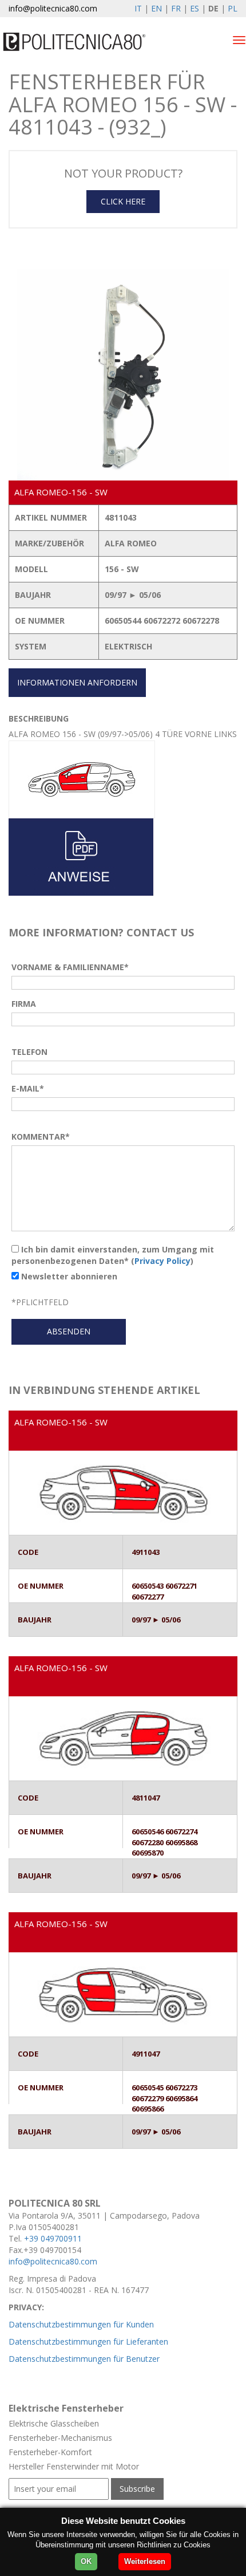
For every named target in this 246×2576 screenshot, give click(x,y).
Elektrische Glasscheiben (54, 2423)
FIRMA (24, 1004)
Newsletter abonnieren (68, 1276)
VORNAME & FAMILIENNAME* (70, 967)
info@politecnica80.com (53, 8)
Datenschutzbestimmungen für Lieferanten (88, 2341)
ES (195, 8)
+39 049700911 (53, 2238)
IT (138, 8)
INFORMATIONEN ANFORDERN (77, 682)
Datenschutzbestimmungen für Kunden (81, 2324)
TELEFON (29, 1052)
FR (176, 8)
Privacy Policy (162, 1261)
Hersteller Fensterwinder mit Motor (74, 2466)
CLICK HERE (123, 201)
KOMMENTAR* (41, 1137)
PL (233, 8)
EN (156, 8)
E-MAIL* (28, 1088)
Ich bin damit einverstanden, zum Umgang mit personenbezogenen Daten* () (113, 1255)
